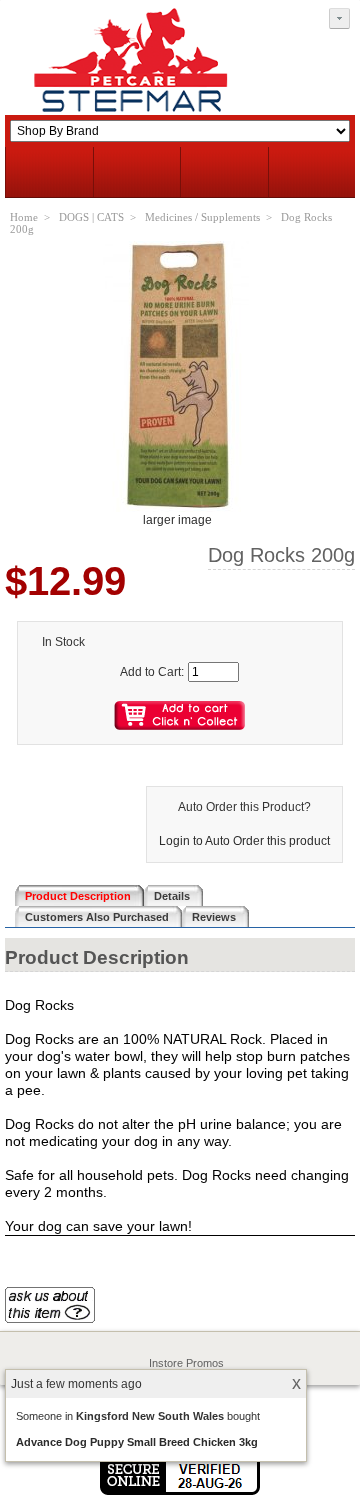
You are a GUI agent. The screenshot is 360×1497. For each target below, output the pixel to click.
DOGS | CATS (91, 217)
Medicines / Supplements (202, 217)
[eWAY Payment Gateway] (180, 1491)
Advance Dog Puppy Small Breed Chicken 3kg (137, 1442)
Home (24, 217)
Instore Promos (186, 1363)
